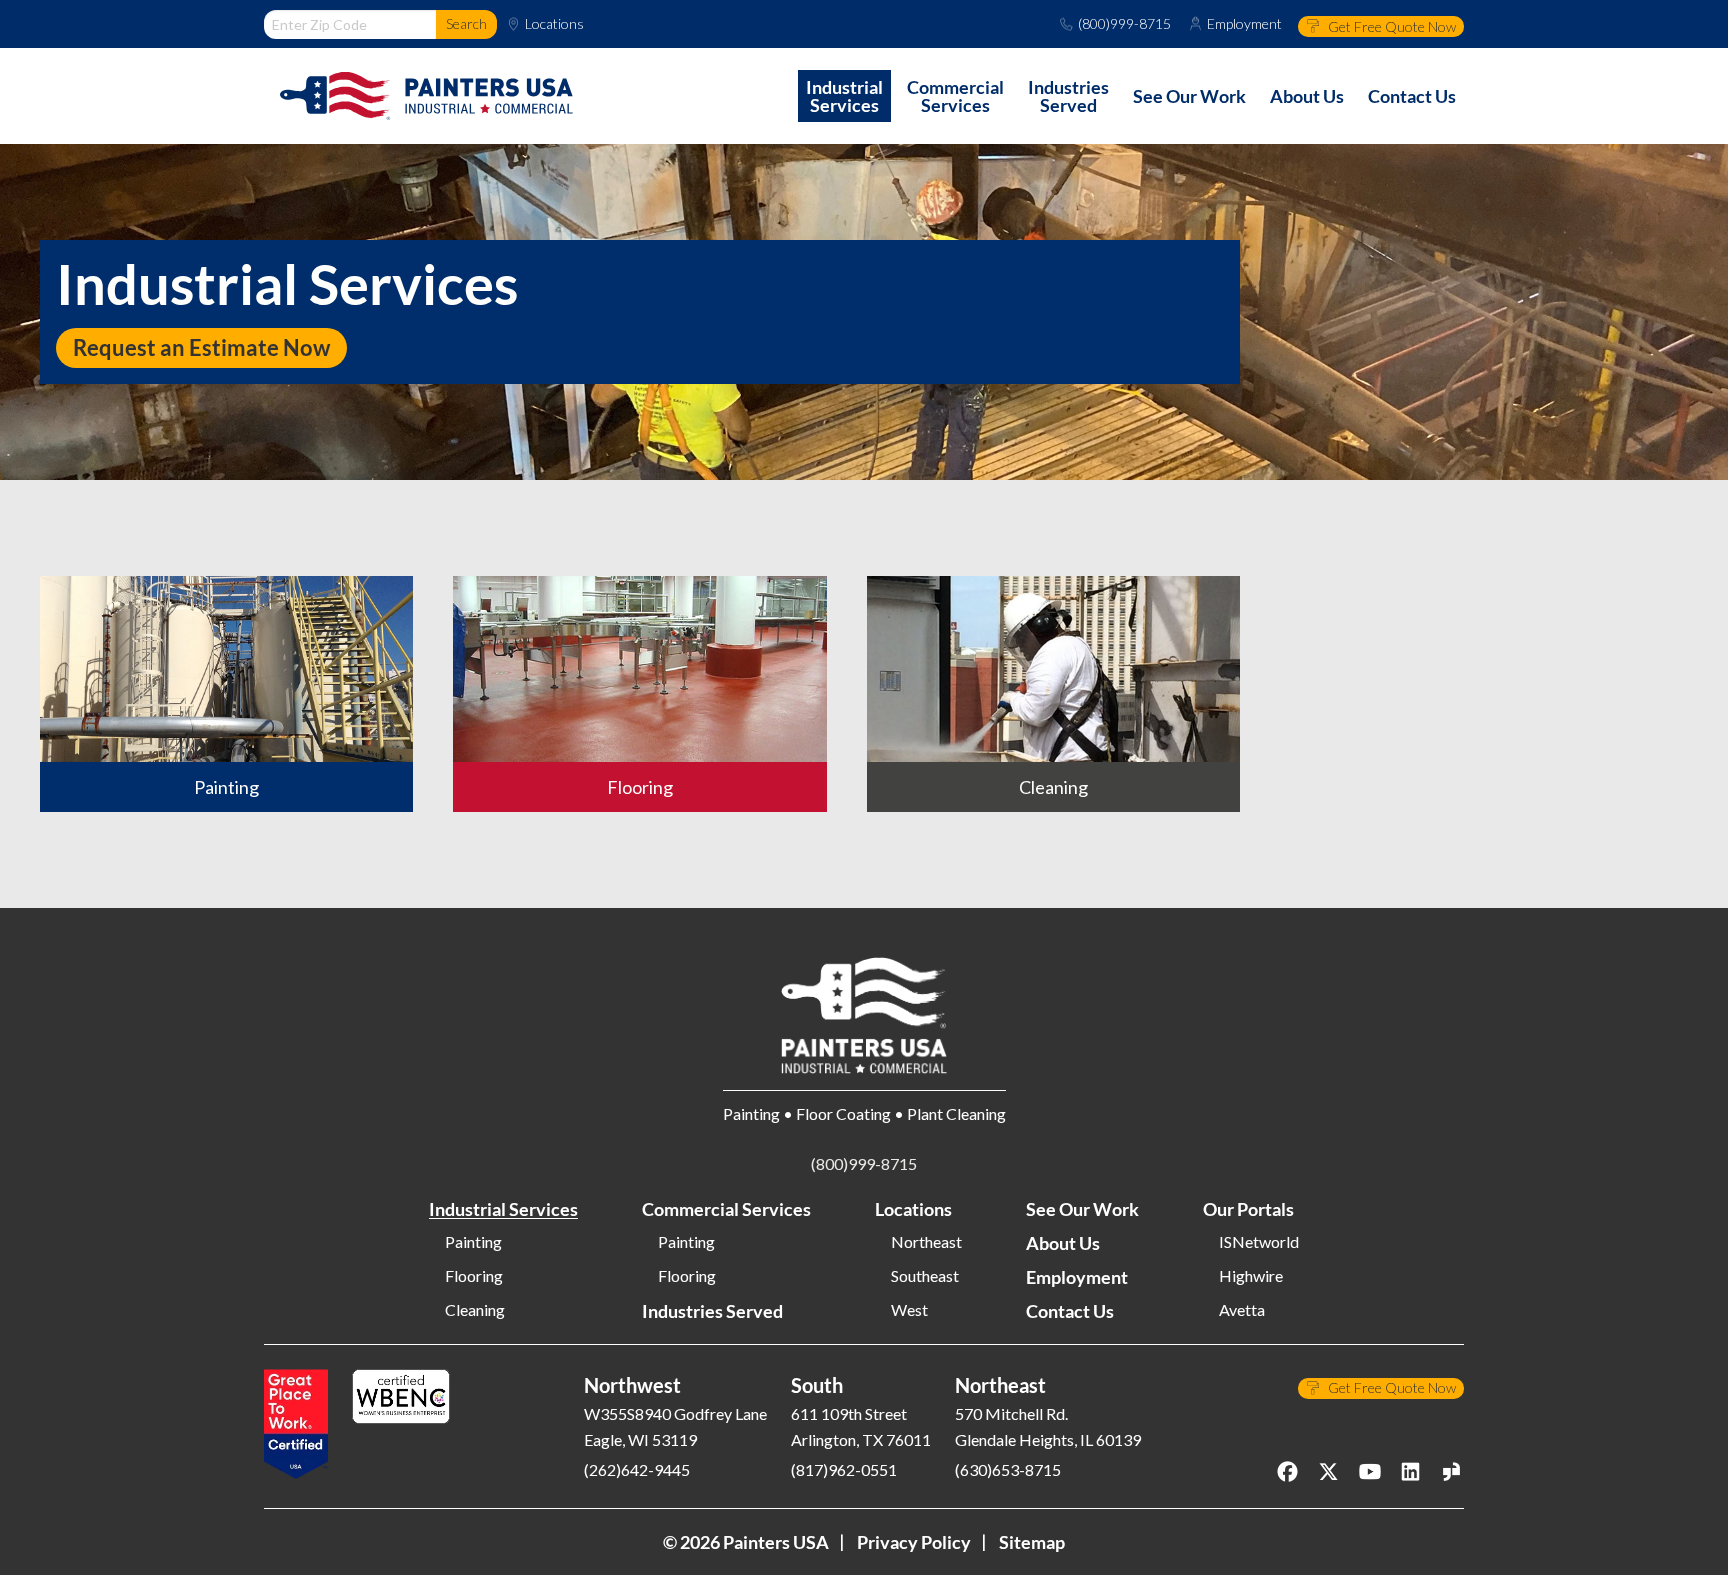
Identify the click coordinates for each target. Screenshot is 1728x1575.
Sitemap (1032, 1542)
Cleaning (475, 1310)
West (909, 1310)
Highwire (1251, 1276)
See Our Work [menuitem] (1189, 96)
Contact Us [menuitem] (1412, 96)
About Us (1063, 1243)
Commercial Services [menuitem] (955, 96)
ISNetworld (1259, 1242)
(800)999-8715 (1124, 24)
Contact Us (1070, 1311)
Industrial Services (503, 1209)
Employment (1244, 24)
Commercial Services (726, 1209)
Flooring (474, 1276)
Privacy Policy (914, 1542)
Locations (554, 24)
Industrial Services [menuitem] (844, 96)
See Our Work (1082, 1209)
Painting (473, 1242)
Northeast (926, 1242)
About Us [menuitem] (1307, 96)
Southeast (925, 1276)
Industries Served (712, 1311)
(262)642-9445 (637, 1469)
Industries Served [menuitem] (1068, 96)
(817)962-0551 (844, 1469)
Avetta (1242, 1310)
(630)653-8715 (1008, 1469)
